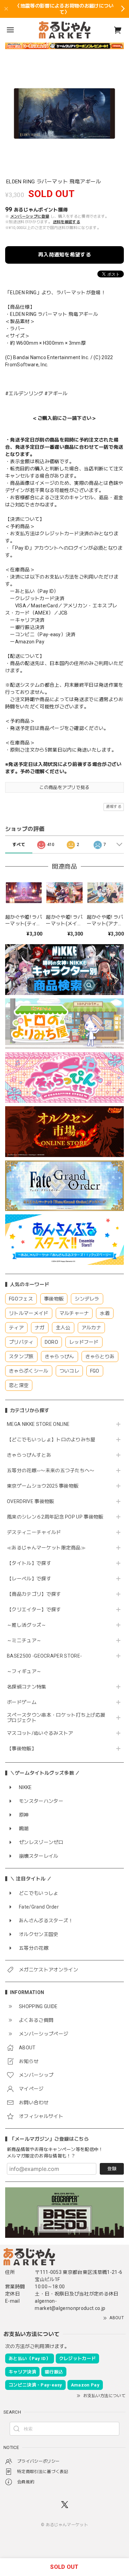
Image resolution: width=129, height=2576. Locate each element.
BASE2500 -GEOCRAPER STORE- (44, 1656)
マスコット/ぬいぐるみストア (40, 1733)
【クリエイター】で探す (34, 1610)
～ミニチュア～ (24, 1640)
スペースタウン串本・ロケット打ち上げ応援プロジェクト (56, 1718)
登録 (112, 2169)
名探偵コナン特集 (27, 1687)
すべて (19, 845)
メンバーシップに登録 (30, 216)
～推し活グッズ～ (27, 1625)
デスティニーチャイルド (34, 1532)
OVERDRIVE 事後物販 (30, 1501)
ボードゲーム (22, 1702)
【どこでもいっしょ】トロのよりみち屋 (54, 1440)
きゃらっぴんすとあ (29, 1455)
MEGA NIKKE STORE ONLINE (38, 1424)
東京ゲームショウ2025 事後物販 (45, 1486)
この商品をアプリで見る (64, 787)
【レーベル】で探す (29, 1579)
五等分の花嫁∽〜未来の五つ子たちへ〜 (53, 1470)
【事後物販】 (22, 1749)
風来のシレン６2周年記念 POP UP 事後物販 (55, 1517)
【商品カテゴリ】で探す (34, 1594)
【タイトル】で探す (29, 1563)
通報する (114, 807)
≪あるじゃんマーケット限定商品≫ (46, 1548)
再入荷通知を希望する (64, 255)
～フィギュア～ (24, 1671)
